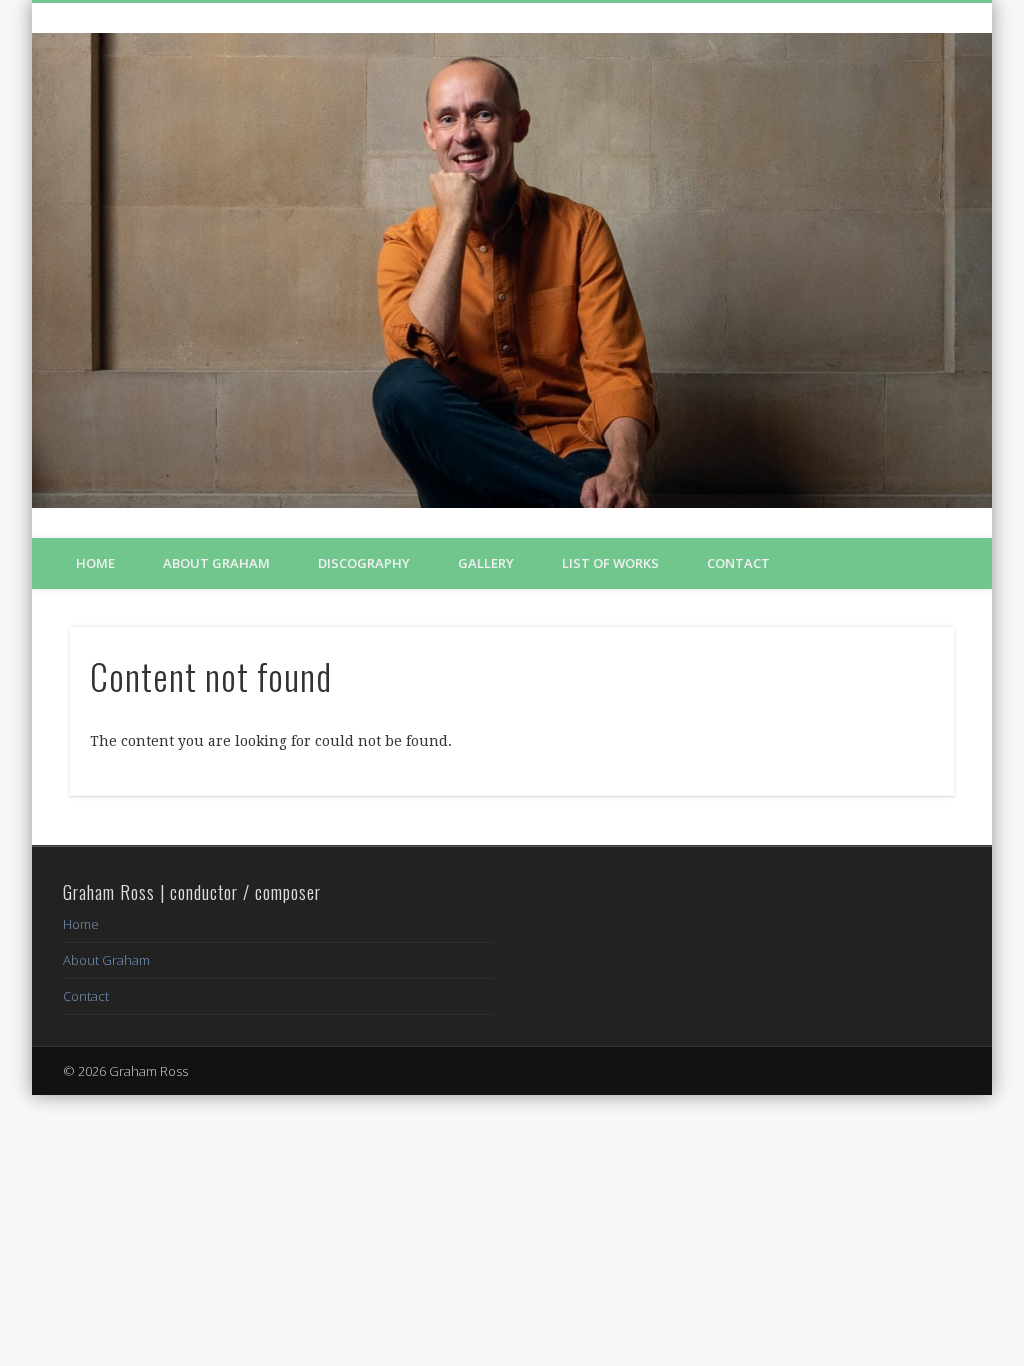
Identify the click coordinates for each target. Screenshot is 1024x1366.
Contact (738, 563)
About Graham (216, 563)
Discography (364, 563)
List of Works (610, 563)
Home (95, 563)
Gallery (486, 563)
